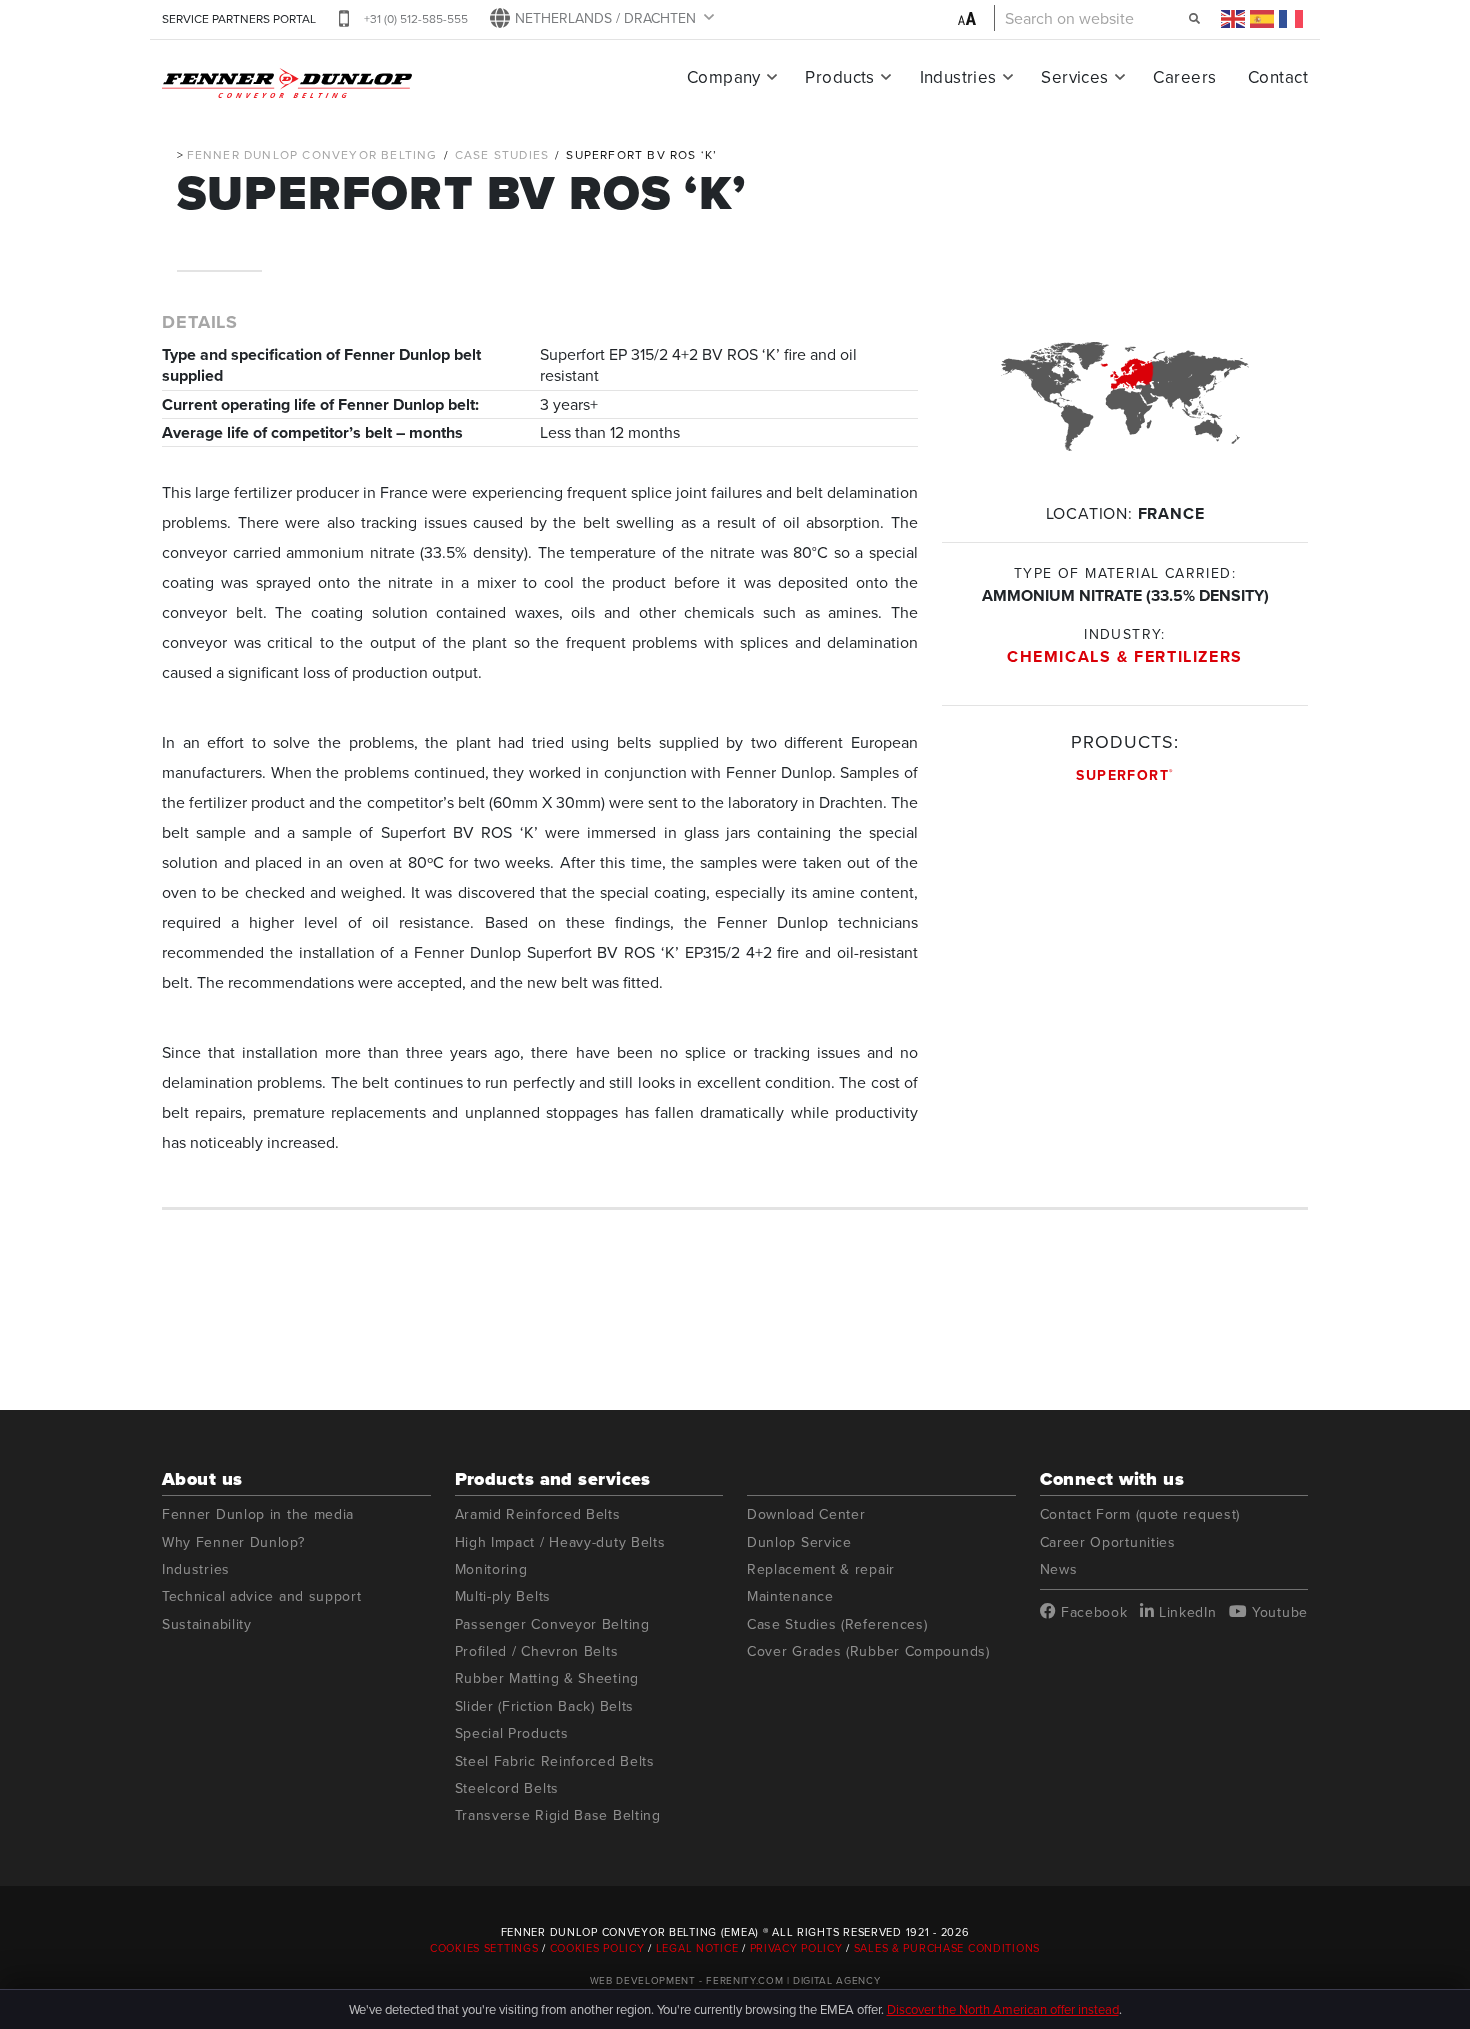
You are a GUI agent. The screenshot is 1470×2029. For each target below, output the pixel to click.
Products (839, 77)
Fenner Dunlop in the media (258, 1514)
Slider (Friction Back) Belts (545, 1706)
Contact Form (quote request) (1140, 1514)
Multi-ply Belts (503, 1596)
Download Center (806, 1514)
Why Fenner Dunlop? (233, 1542)
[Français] (1292, 18)
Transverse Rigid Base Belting (558, 1815)
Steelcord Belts (507, 1788)
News (1059, 1569)
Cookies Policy (597, 1948)
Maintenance (790, 1596)
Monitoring (491, 1569)
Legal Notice (697, 1948)
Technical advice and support (262, 1596)
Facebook (1091, 1612)
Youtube (1277, 1612)
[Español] (1263, 18)
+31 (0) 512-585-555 (416, 18)
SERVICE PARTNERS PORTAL (239, 18)
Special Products (512, 1733)
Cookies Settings (486, 1948)
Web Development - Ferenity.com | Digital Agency (735, 1980)
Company (724, 77)
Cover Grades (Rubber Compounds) (868, 1651)
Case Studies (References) (837, 1624)
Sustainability (207, 1624)
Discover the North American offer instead (1003, 2009)
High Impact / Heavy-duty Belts (560, 1542)
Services (1074, 77)
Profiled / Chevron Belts (537, 1651)
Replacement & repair (821, 1569)
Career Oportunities (1108, 1542)
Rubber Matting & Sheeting (547, 1678)
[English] (1234, 18)
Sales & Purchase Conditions (947, 1948)
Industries (958, 77)
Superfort (1124, 775)
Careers (1184, 77)
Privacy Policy (796, 1948)
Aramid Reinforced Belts (538, 1514)
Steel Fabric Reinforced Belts (555, 1761)
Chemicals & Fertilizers (1125, 656)
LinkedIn (1185, 1612)
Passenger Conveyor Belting (552, 1624)
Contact (1278, 77)
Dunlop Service (799, 1542)
